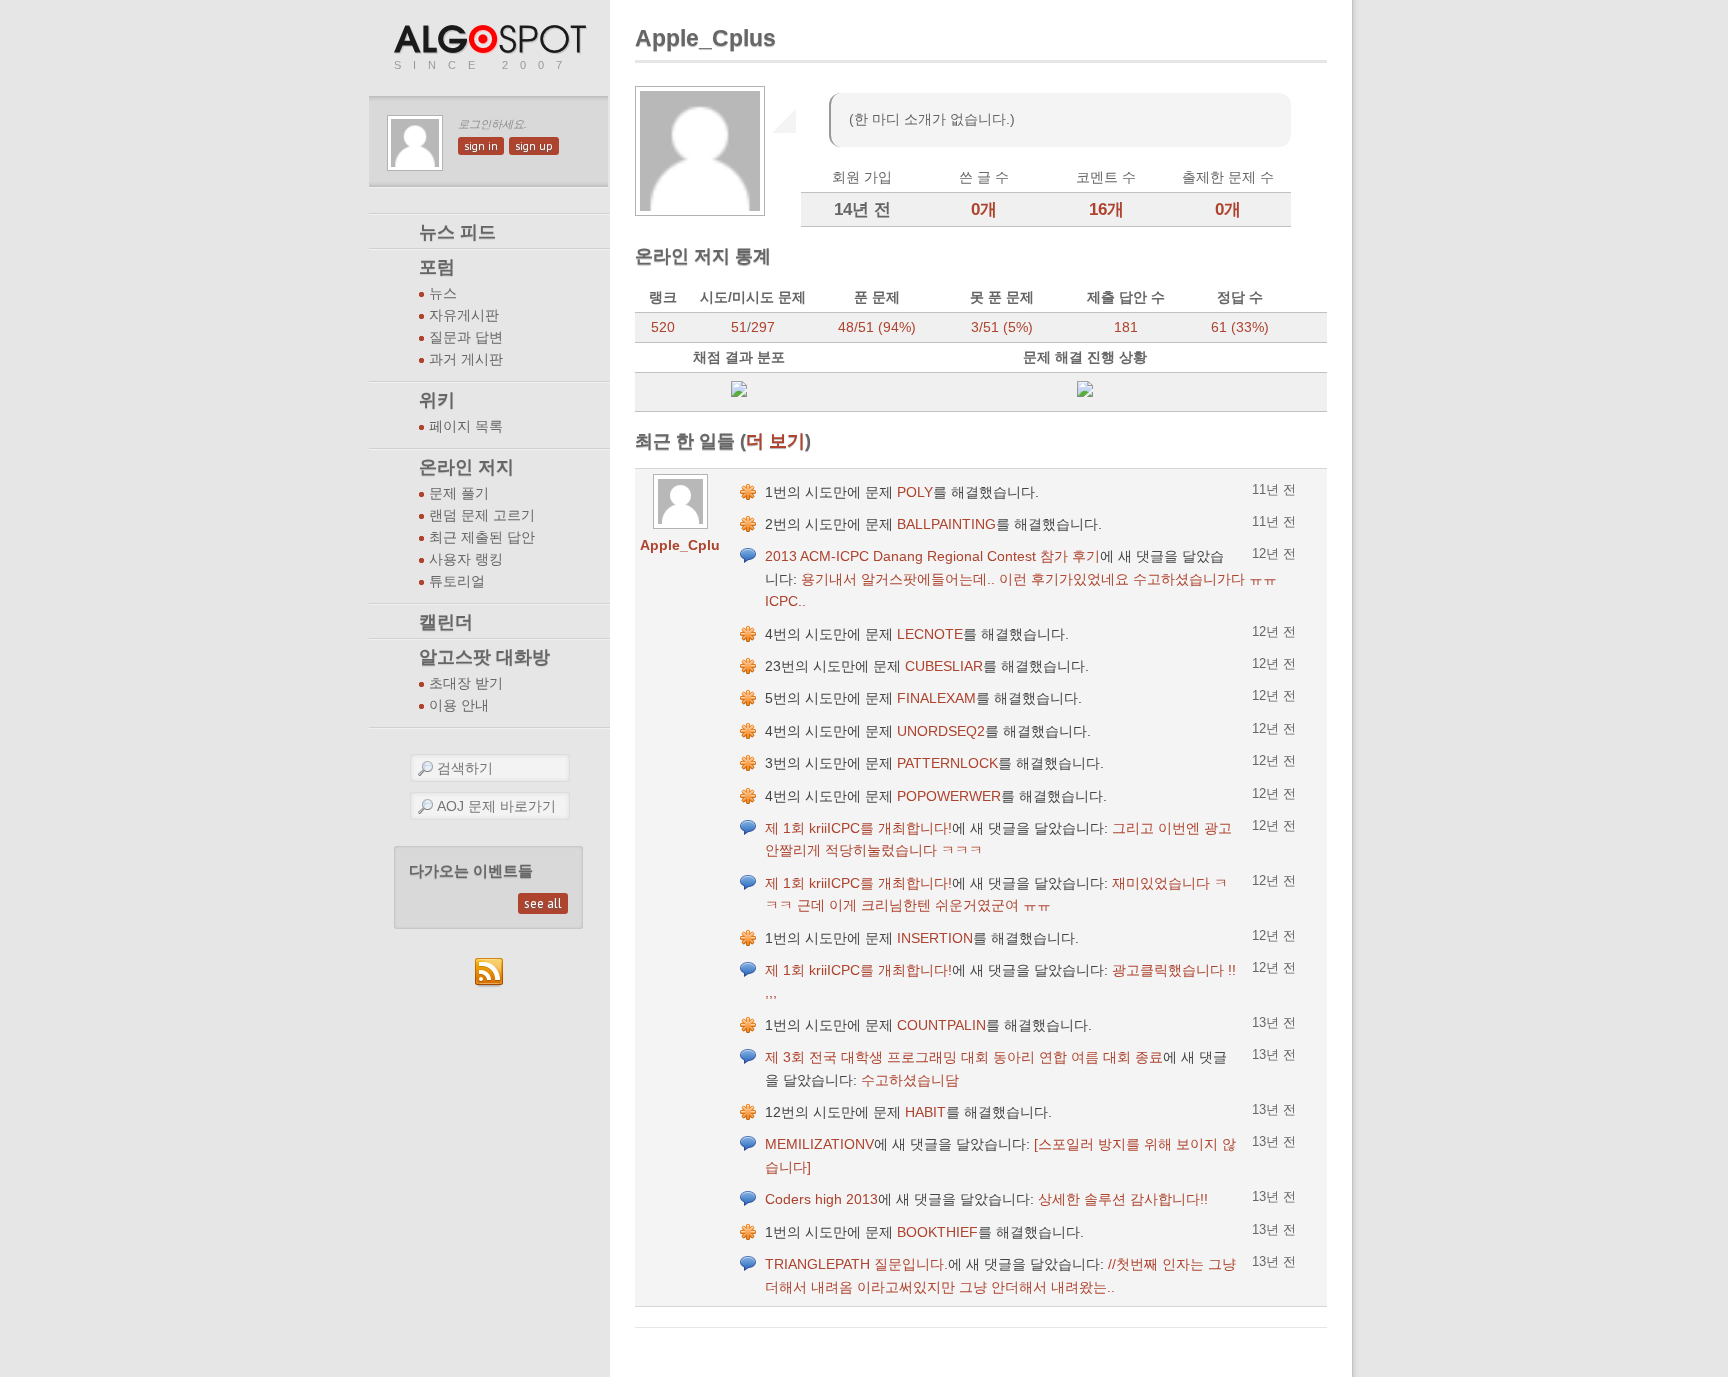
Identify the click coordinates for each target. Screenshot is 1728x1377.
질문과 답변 (466, 337)
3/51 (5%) (1002, 327)
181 (1126, 327)
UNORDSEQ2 (941, 731)
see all (543, 903)
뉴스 (443, 293)
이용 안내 (459, 705)
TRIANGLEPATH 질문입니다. (856, 1264)
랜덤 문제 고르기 (482, 515)
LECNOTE (930, 634)
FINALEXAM (936, 698)
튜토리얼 (457, 581)
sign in (481, 146)
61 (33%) (1240, 327)
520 (663, 327)
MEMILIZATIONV (819, 1144)
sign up (534, 146)
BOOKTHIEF (937, 1232)
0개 (984, 209)
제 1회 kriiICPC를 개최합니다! (858, 828)
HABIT (925, 1112)
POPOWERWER (949, 796)
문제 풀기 (459, 493)
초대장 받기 (466, 683)
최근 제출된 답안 (482, 537)
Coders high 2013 (821, 1199)
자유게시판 (464, 315)
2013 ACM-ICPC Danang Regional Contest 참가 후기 (932, 556)
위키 (437, 400)
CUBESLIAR (944, 666)
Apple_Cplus (684, 545)
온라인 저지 (466, 467)
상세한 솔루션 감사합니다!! (1123, 1199)
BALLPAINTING (946, 524)
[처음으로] (492, 40)
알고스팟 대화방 (484, 657)
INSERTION (935, 938)
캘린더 (446, 622)
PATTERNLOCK (947, 763)
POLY (915, 492)
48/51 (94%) (877, 327)
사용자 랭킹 (466, 559)
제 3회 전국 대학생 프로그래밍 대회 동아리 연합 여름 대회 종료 (964, 1057)
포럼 (437, 267)
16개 (1106, 209)
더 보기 (775, 440)
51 (739, 327)
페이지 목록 (466, 426)
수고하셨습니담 (910, 1080)
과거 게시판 (466, 359)
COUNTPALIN (941, 1025)
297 (763, 327)
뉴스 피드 (457, 232)
